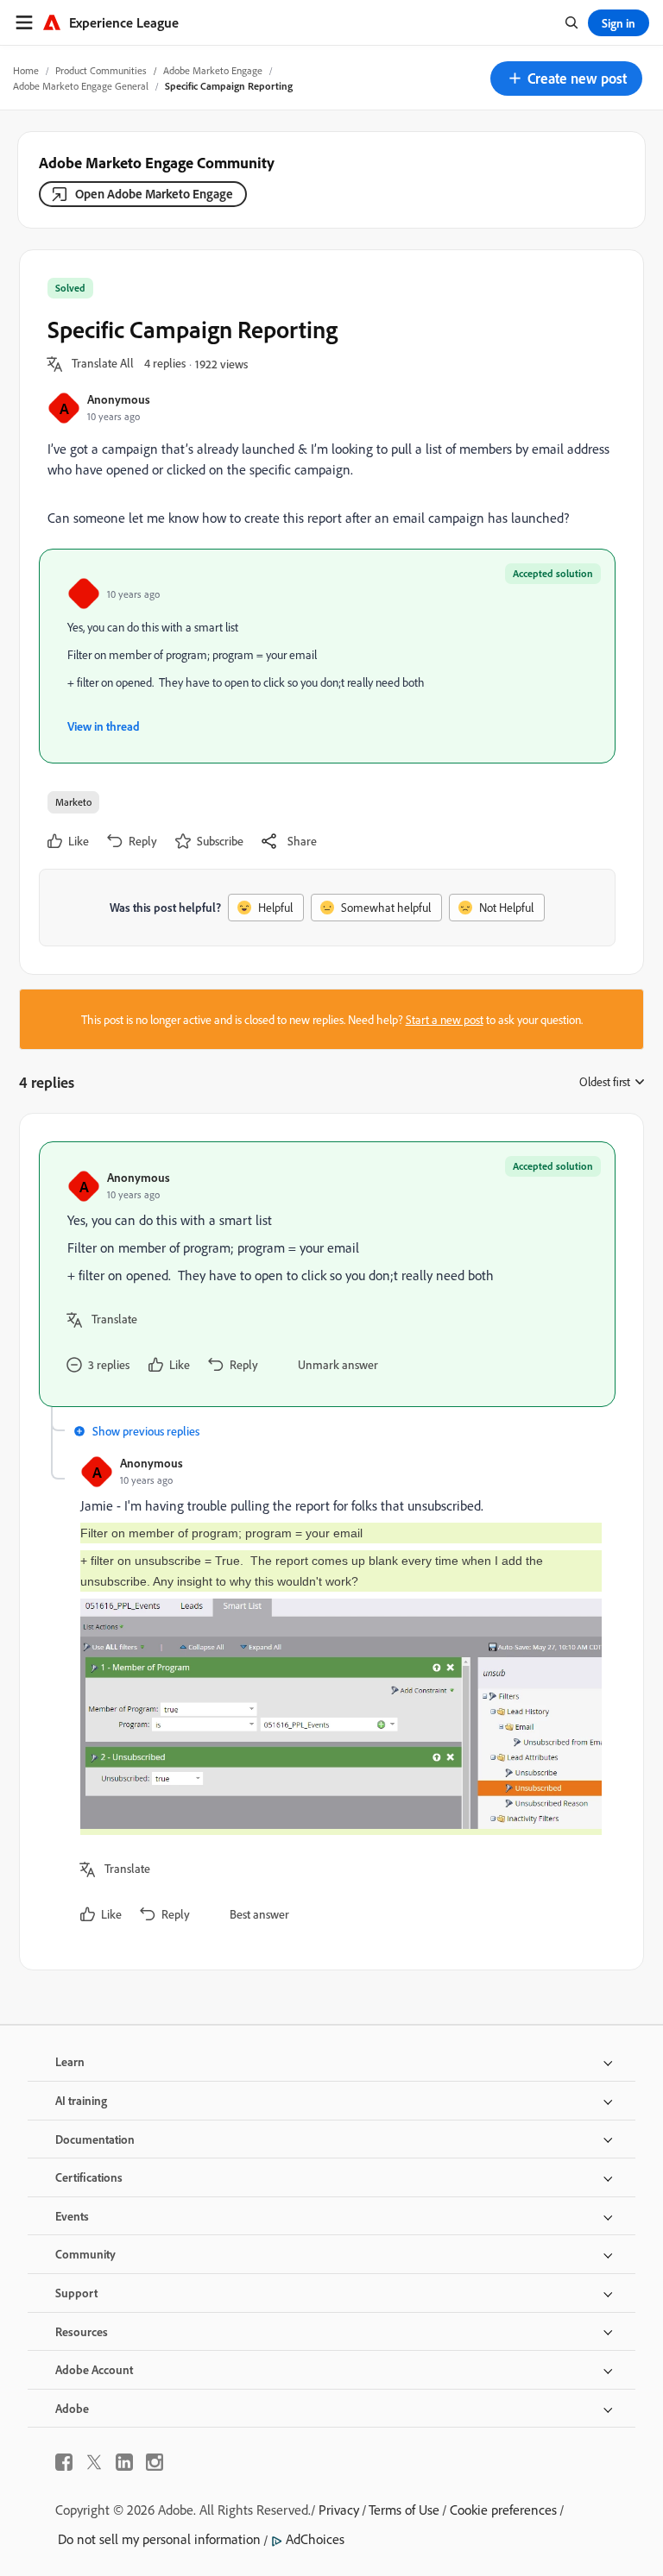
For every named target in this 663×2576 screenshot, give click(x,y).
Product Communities (101, 70)
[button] (566, 79)
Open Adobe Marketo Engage (154, 194)
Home (26, 70)
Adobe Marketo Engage (213, 70)
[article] (327, 1274)
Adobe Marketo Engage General (81, 86)
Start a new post (445, 1019)
